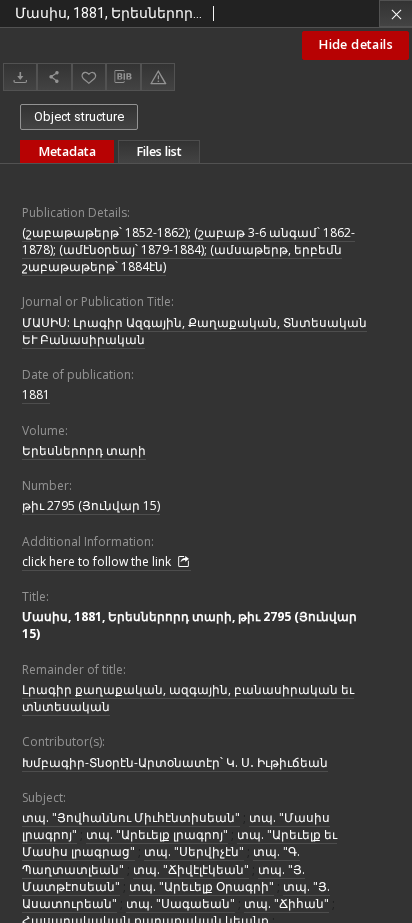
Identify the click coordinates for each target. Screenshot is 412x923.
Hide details (355, 44)
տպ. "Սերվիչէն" (194, 851)
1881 (36, 394)
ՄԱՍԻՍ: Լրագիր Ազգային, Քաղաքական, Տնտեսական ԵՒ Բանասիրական (194, 331)
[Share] (54, 76)
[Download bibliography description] (123, 77)
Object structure (79, 116)
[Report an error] (158, 76)
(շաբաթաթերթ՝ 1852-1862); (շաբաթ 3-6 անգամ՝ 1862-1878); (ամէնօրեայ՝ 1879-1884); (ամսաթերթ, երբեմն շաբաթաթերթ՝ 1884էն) (188, 249)
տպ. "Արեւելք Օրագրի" (201, 886)
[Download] (20, 76)
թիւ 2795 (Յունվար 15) (91, 505)
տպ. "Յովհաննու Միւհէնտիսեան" (131, 817)
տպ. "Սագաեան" (180, 903)
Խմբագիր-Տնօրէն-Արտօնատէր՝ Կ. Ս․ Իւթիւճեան (175, 762)
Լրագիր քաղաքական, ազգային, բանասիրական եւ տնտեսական (188, 698)
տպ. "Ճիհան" (286, 903)
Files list (159, 151)
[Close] (395, 13)
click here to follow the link (98, 561)
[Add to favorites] (89, 76)
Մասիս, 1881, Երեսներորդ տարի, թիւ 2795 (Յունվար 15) (189, 625)
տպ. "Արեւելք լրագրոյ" (157, 834)
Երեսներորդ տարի (84, 450)
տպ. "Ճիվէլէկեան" (191, 869)
